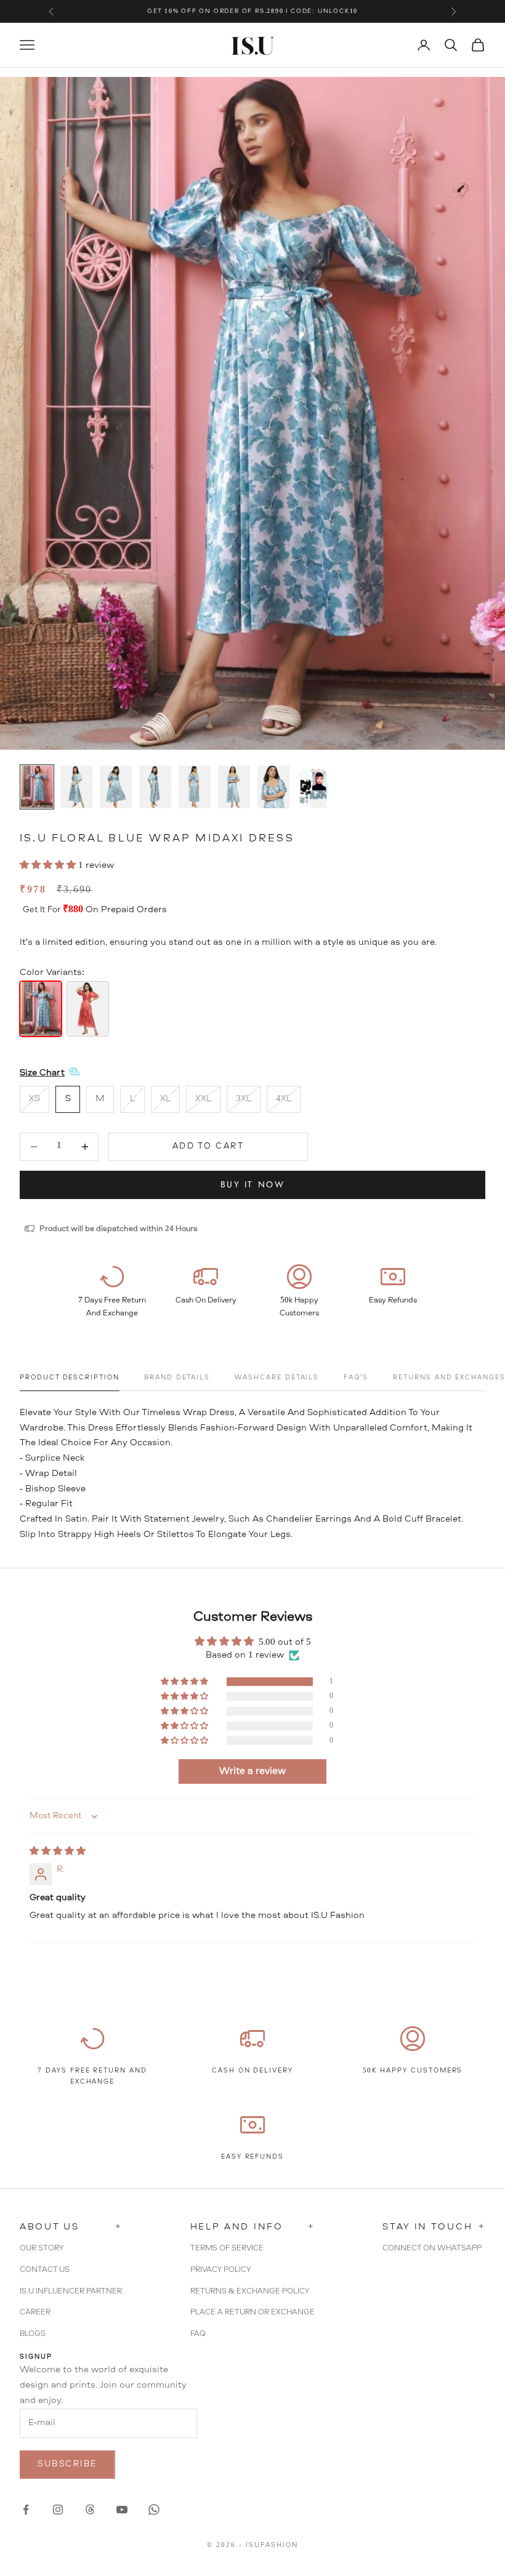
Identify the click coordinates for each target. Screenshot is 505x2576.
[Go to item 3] (116, 787)
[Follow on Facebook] (26, 2510)
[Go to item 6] (234, 787)
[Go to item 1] (37, 787)
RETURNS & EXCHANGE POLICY (250, 2291)
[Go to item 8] (313, 788)
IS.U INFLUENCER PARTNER (71, 2291)
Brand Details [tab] (177, 1378)
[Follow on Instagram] (58, 2510)
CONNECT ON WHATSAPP (432, 2248)
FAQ (198, 2334)
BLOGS (33, 2334)
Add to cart (208, 1146)
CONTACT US (45, 2270)
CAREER (35, 2312)
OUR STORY (42, 2248)
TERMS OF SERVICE (227, 2248)
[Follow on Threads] (90, 2510)
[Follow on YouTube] (122, 2510)
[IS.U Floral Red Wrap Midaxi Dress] (87, 1009)
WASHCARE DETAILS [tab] (277, 1378)
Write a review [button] (252, 1772)
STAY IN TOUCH (434, 2227)
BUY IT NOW (252, 1184)
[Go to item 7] (273, 787)
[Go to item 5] (195, 787)
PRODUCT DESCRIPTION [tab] (70, 1378)
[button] (49, 866)
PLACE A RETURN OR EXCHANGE (252, 2312)
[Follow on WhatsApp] (154, 2510)
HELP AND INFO (252, 2227)
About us (71, 2227)
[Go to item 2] (76, 787)
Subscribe (67, 2464)
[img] (58, 1852)
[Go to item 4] (155, 787)
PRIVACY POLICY (220, 2270)
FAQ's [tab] (356, 1378)
